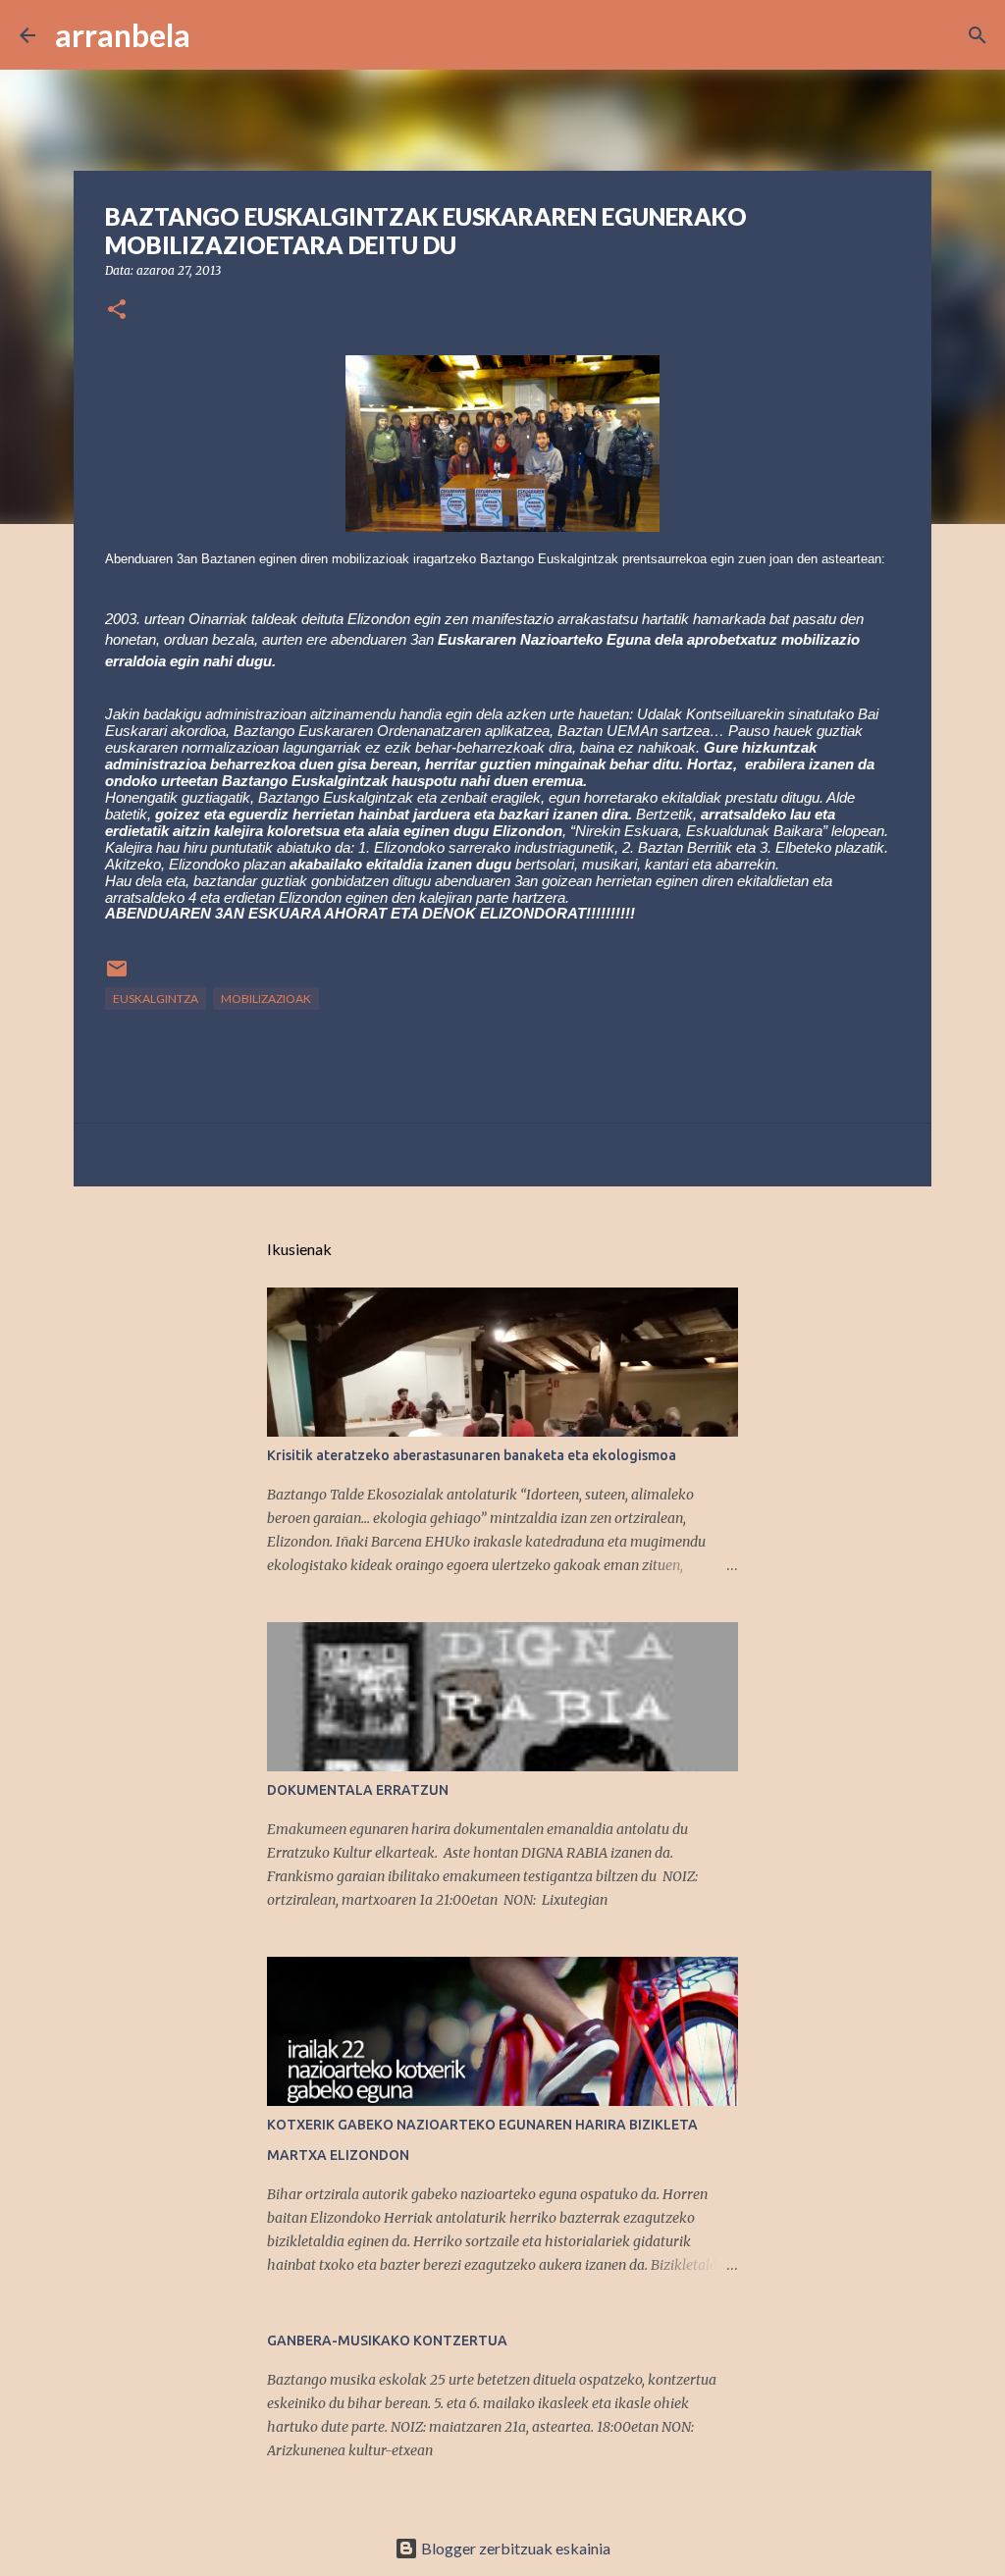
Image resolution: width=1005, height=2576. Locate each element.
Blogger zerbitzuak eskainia (514, 2548)
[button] (117, 311)
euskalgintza (156, 999)
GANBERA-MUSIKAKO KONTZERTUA (387, 2340)
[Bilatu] (218, 35)
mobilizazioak (266, 999)
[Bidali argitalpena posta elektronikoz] (117, 976)
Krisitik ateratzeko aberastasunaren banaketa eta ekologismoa (472, 1455)
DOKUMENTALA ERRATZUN (358, 1790)
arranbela (123, 35)
